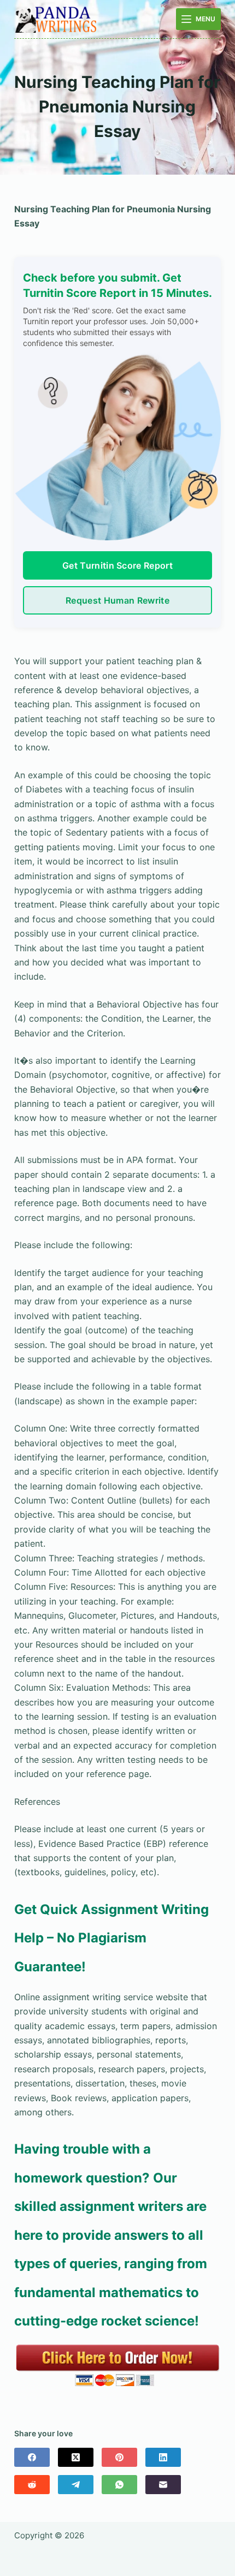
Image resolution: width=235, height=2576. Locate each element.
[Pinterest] (119, 2457)
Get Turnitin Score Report (117, 565)
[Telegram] (76, 2485)
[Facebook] (32, 2457)
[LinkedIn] (163, 2457)
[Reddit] (32, 2485)
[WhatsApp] (119, 2485)
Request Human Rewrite (117, 600)
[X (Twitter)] (76, 2457)
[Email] (163, 2485)
